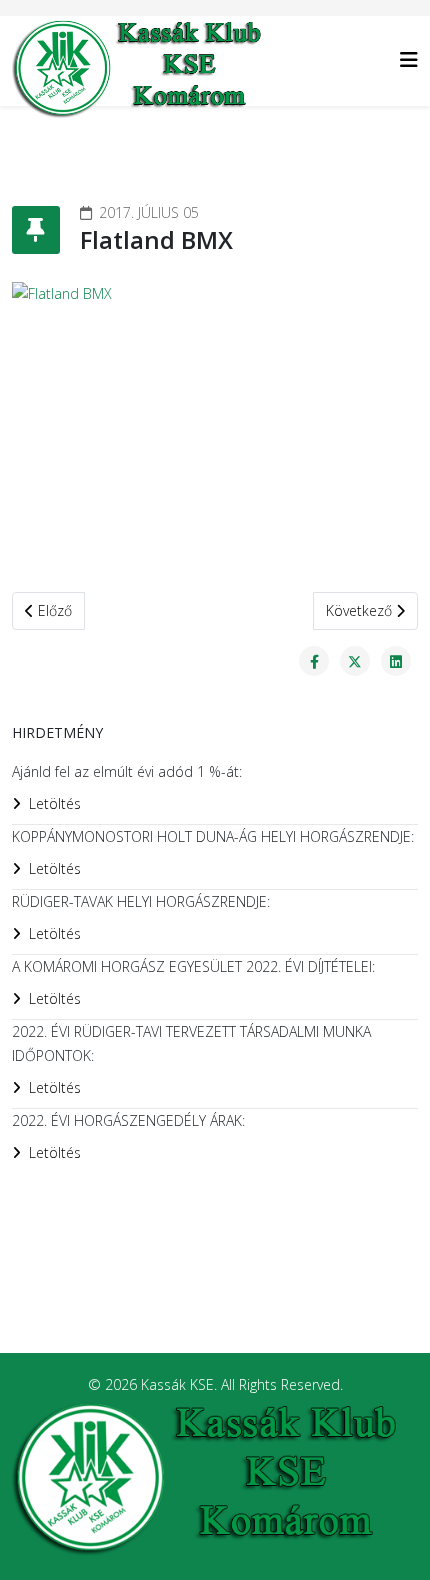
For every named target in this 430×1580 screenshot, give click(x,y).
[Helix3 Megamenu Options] (409, 59)
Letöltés (55, 803)
